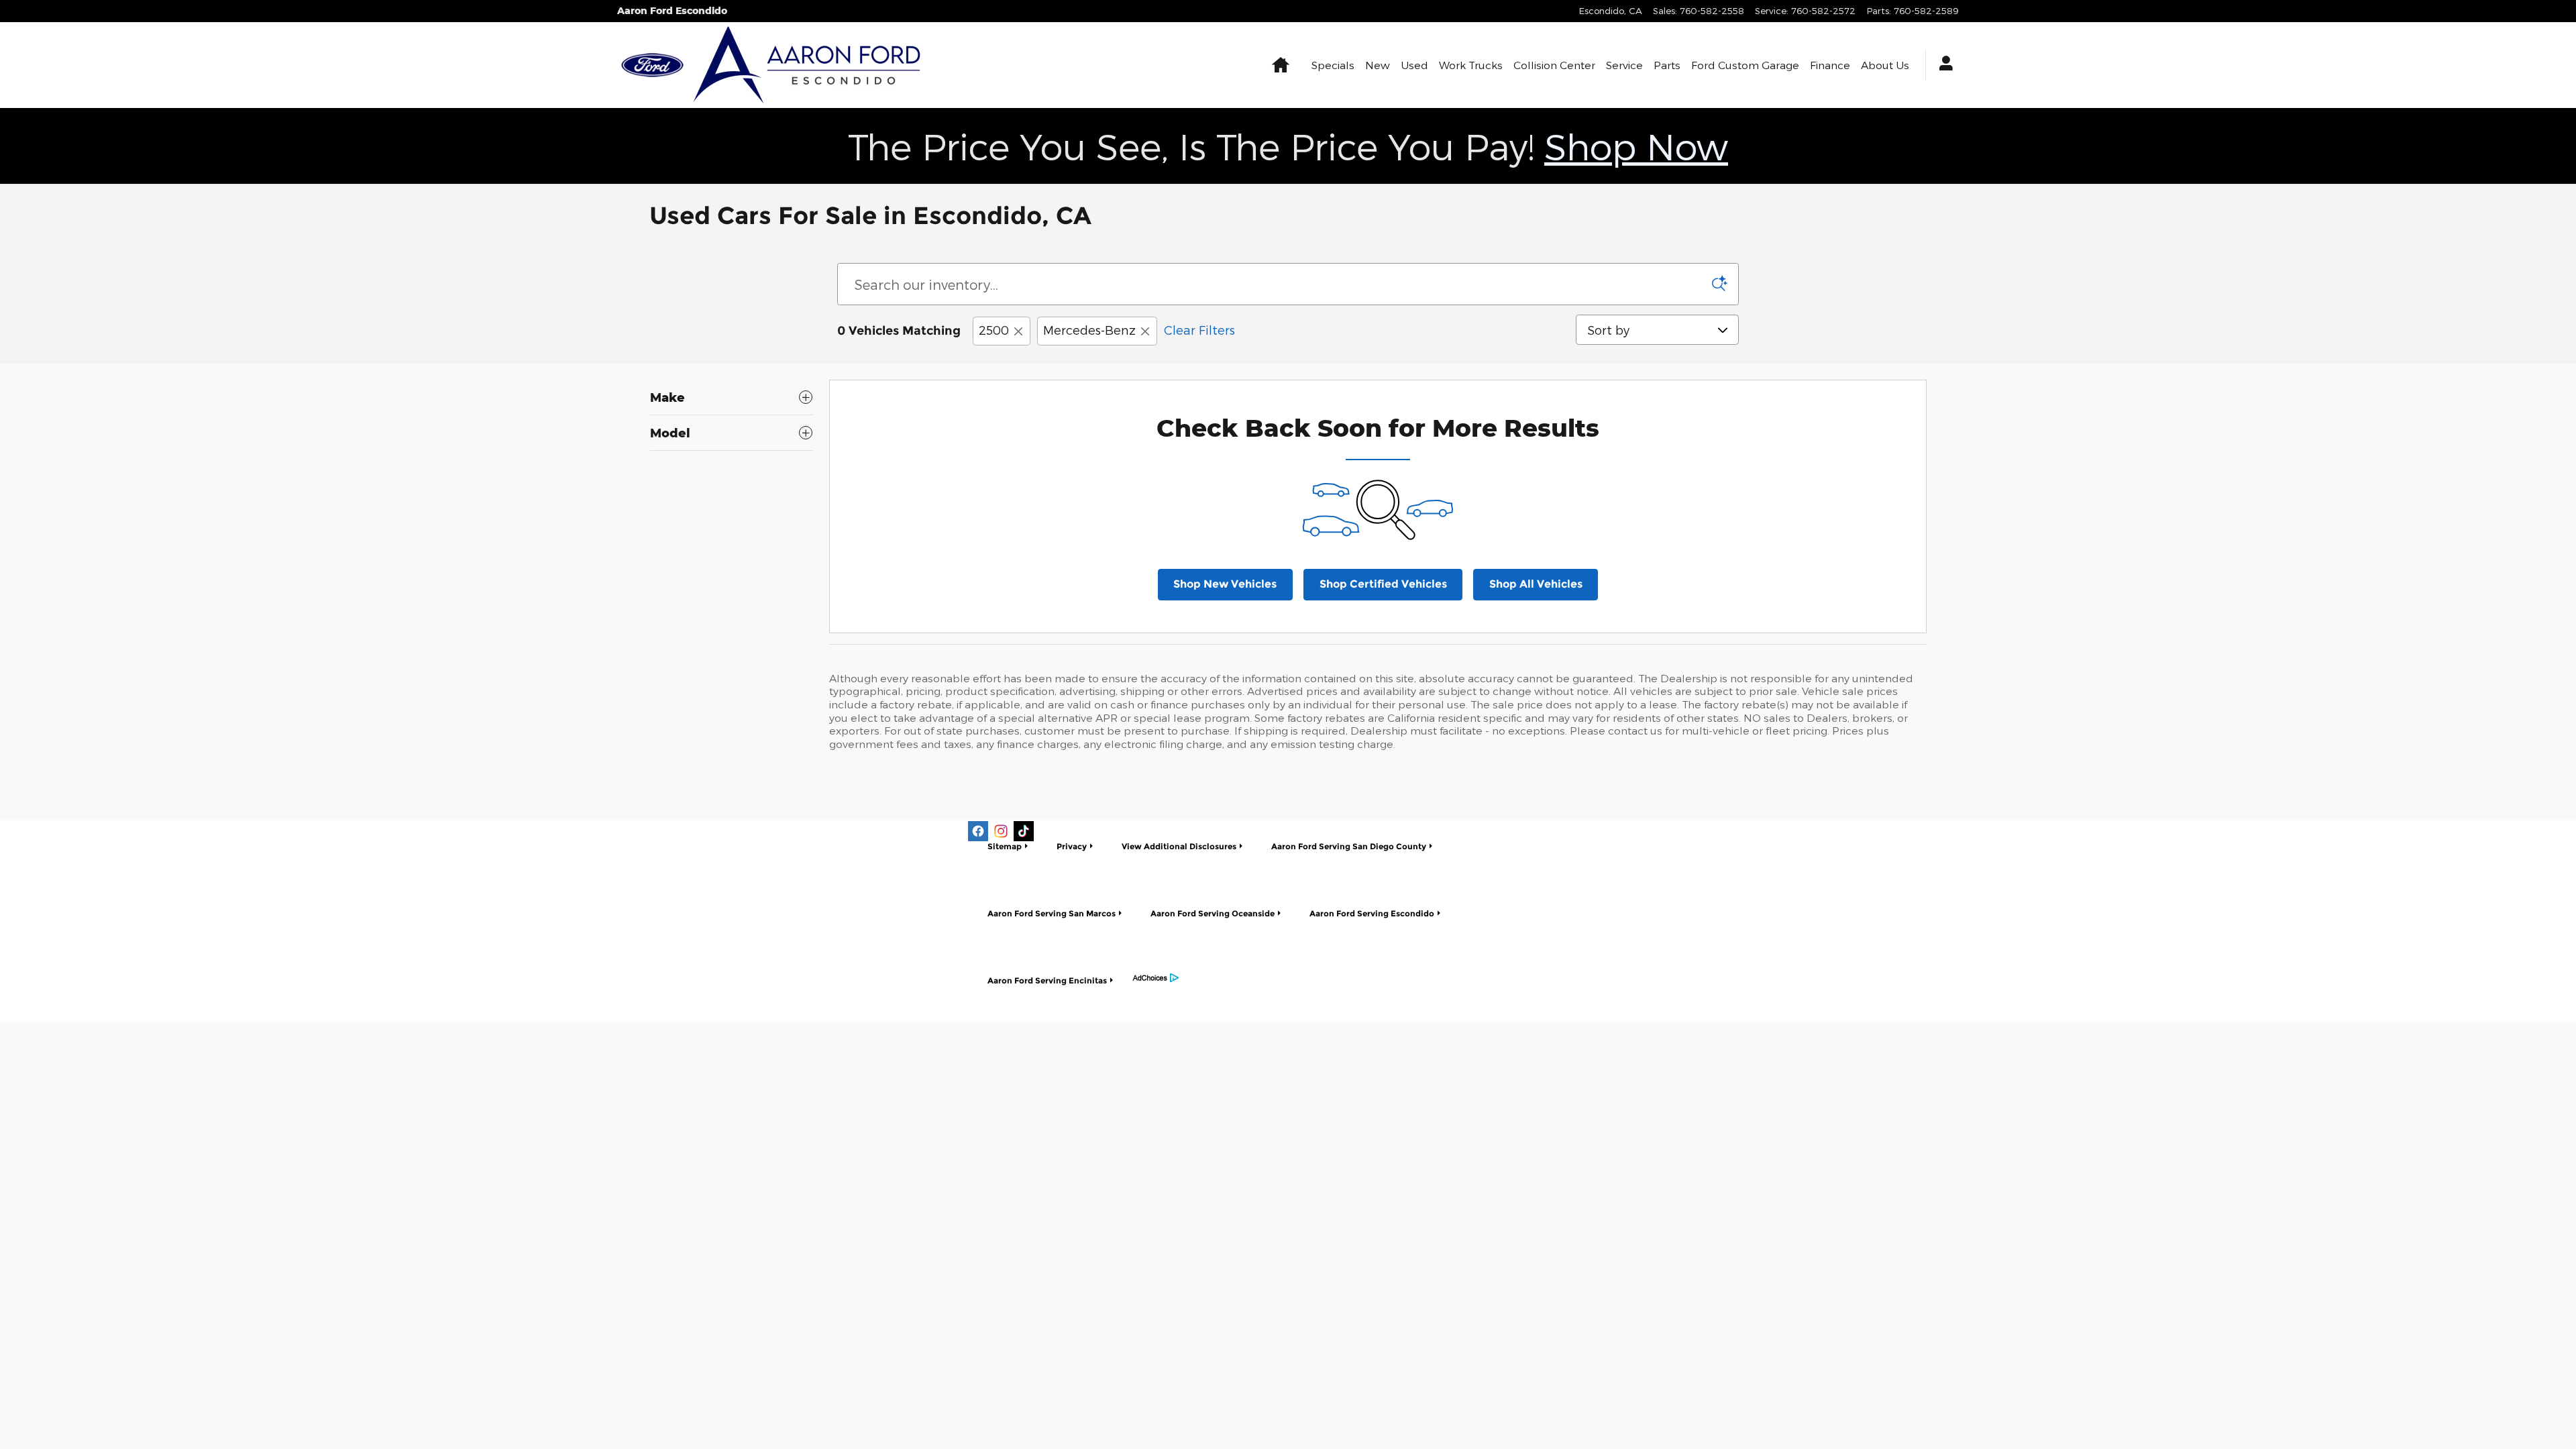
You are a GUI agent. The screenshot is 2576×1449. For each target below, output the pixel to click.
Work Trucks (1471, 65)
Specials (1333, 65)
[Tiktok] (1024, 831)
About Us (1885, 65)
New (1378, 65)
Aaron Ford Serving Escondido (1372, 913)
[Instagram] (1001, 831)
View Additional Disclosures (1179, 846)
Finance (1830, 65)
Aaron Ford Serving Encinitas (1047, 980)
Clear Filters (1199, 330)
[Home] (652, 65)
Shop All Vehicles (1536, 584)
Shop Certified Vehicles (1383, 584)
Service (1624, 65)
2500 (994, 330)
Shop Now (1636, 146)
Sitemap (1005, 846)
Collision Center (1554, 65)
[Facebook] (978, 831)
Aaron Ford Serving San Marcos (1052, 913)
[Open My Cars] (1942, 65)
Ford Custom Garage (1745, 65)
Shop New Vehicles (1225, 584)
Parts (1667, 65)
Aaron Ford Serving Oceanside (1213, 913)
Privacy (1072, 846)
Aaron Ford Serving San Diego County (1349, 846)
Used (1414, 65)
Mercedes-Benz (1089, 330)
